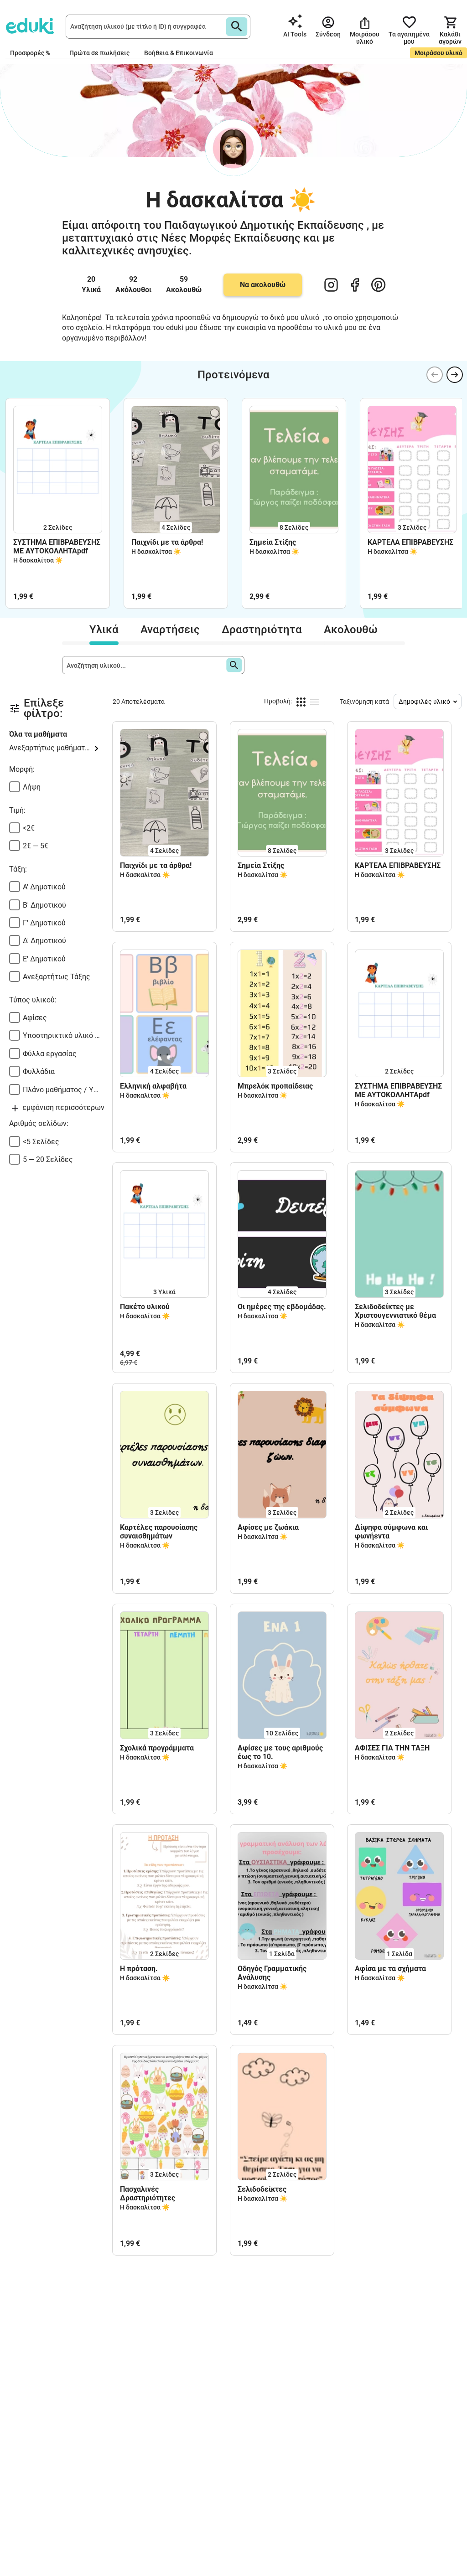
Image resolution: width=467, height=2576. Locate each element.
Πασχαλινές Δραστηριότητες (148, 2194)
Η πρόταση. (139, 1969)
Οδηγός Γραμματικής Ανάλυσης (272, 1973)
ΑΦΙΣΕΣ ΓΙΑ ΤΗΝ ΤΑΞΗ (392, 1748)
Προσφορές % (30, 53)
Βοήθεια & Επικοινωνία (179, 53)
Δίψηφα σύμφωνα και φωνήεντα (391, 1532)
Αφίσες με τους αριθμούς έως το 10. (280, 1752)
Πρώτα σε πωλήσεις (99, 53)
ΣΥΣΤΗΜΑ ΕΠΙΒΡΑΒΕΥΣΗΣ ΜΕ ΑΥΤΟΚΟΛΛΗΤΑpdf (57, 547)
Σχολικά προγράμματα (157, 1748)
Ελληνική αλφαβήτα (153, 1086)
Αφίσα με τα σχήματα (390, 1969)
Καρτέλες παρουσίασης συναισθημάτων (159, 1532)
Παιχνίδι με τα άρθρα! (167, 542)
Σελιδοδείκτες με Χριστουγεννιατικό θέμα (395, 1311)
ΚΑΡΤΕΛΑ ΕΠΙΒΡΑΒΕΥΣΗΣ (410, 542)
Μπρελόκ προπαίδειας (275, 1086)
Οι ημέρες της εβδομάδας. (282, 1307)
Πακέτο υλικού (145, 1307)
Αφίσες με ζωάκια (268, 1527)
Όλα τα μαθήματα (38, 734)
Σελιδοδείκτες (262, 2189)
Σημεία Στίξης (273, 542)
